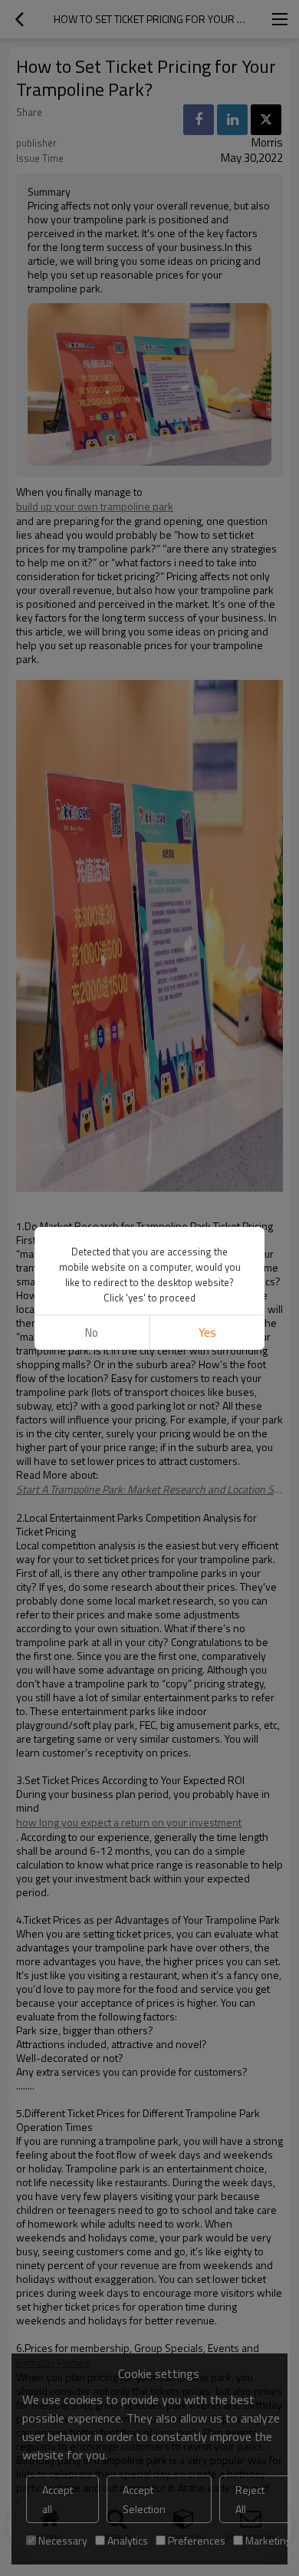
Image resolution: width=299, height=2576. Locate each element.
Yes (207, 1333)
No (92, 1333)
